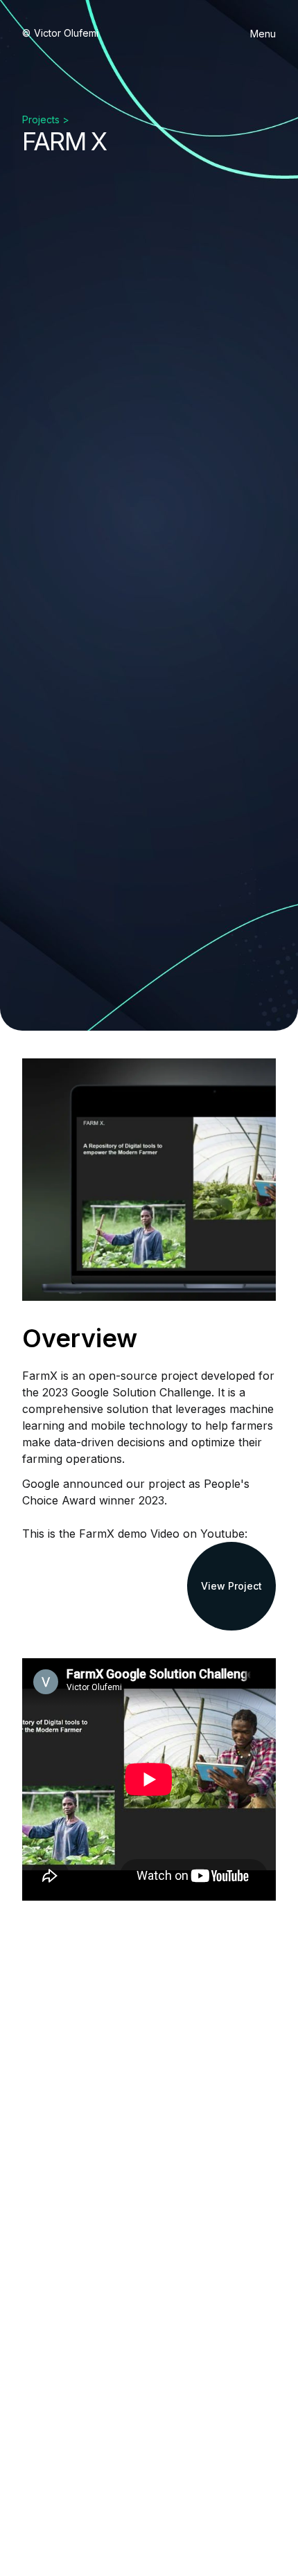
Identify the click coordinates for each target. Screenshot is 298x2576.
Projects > (46, 119)
